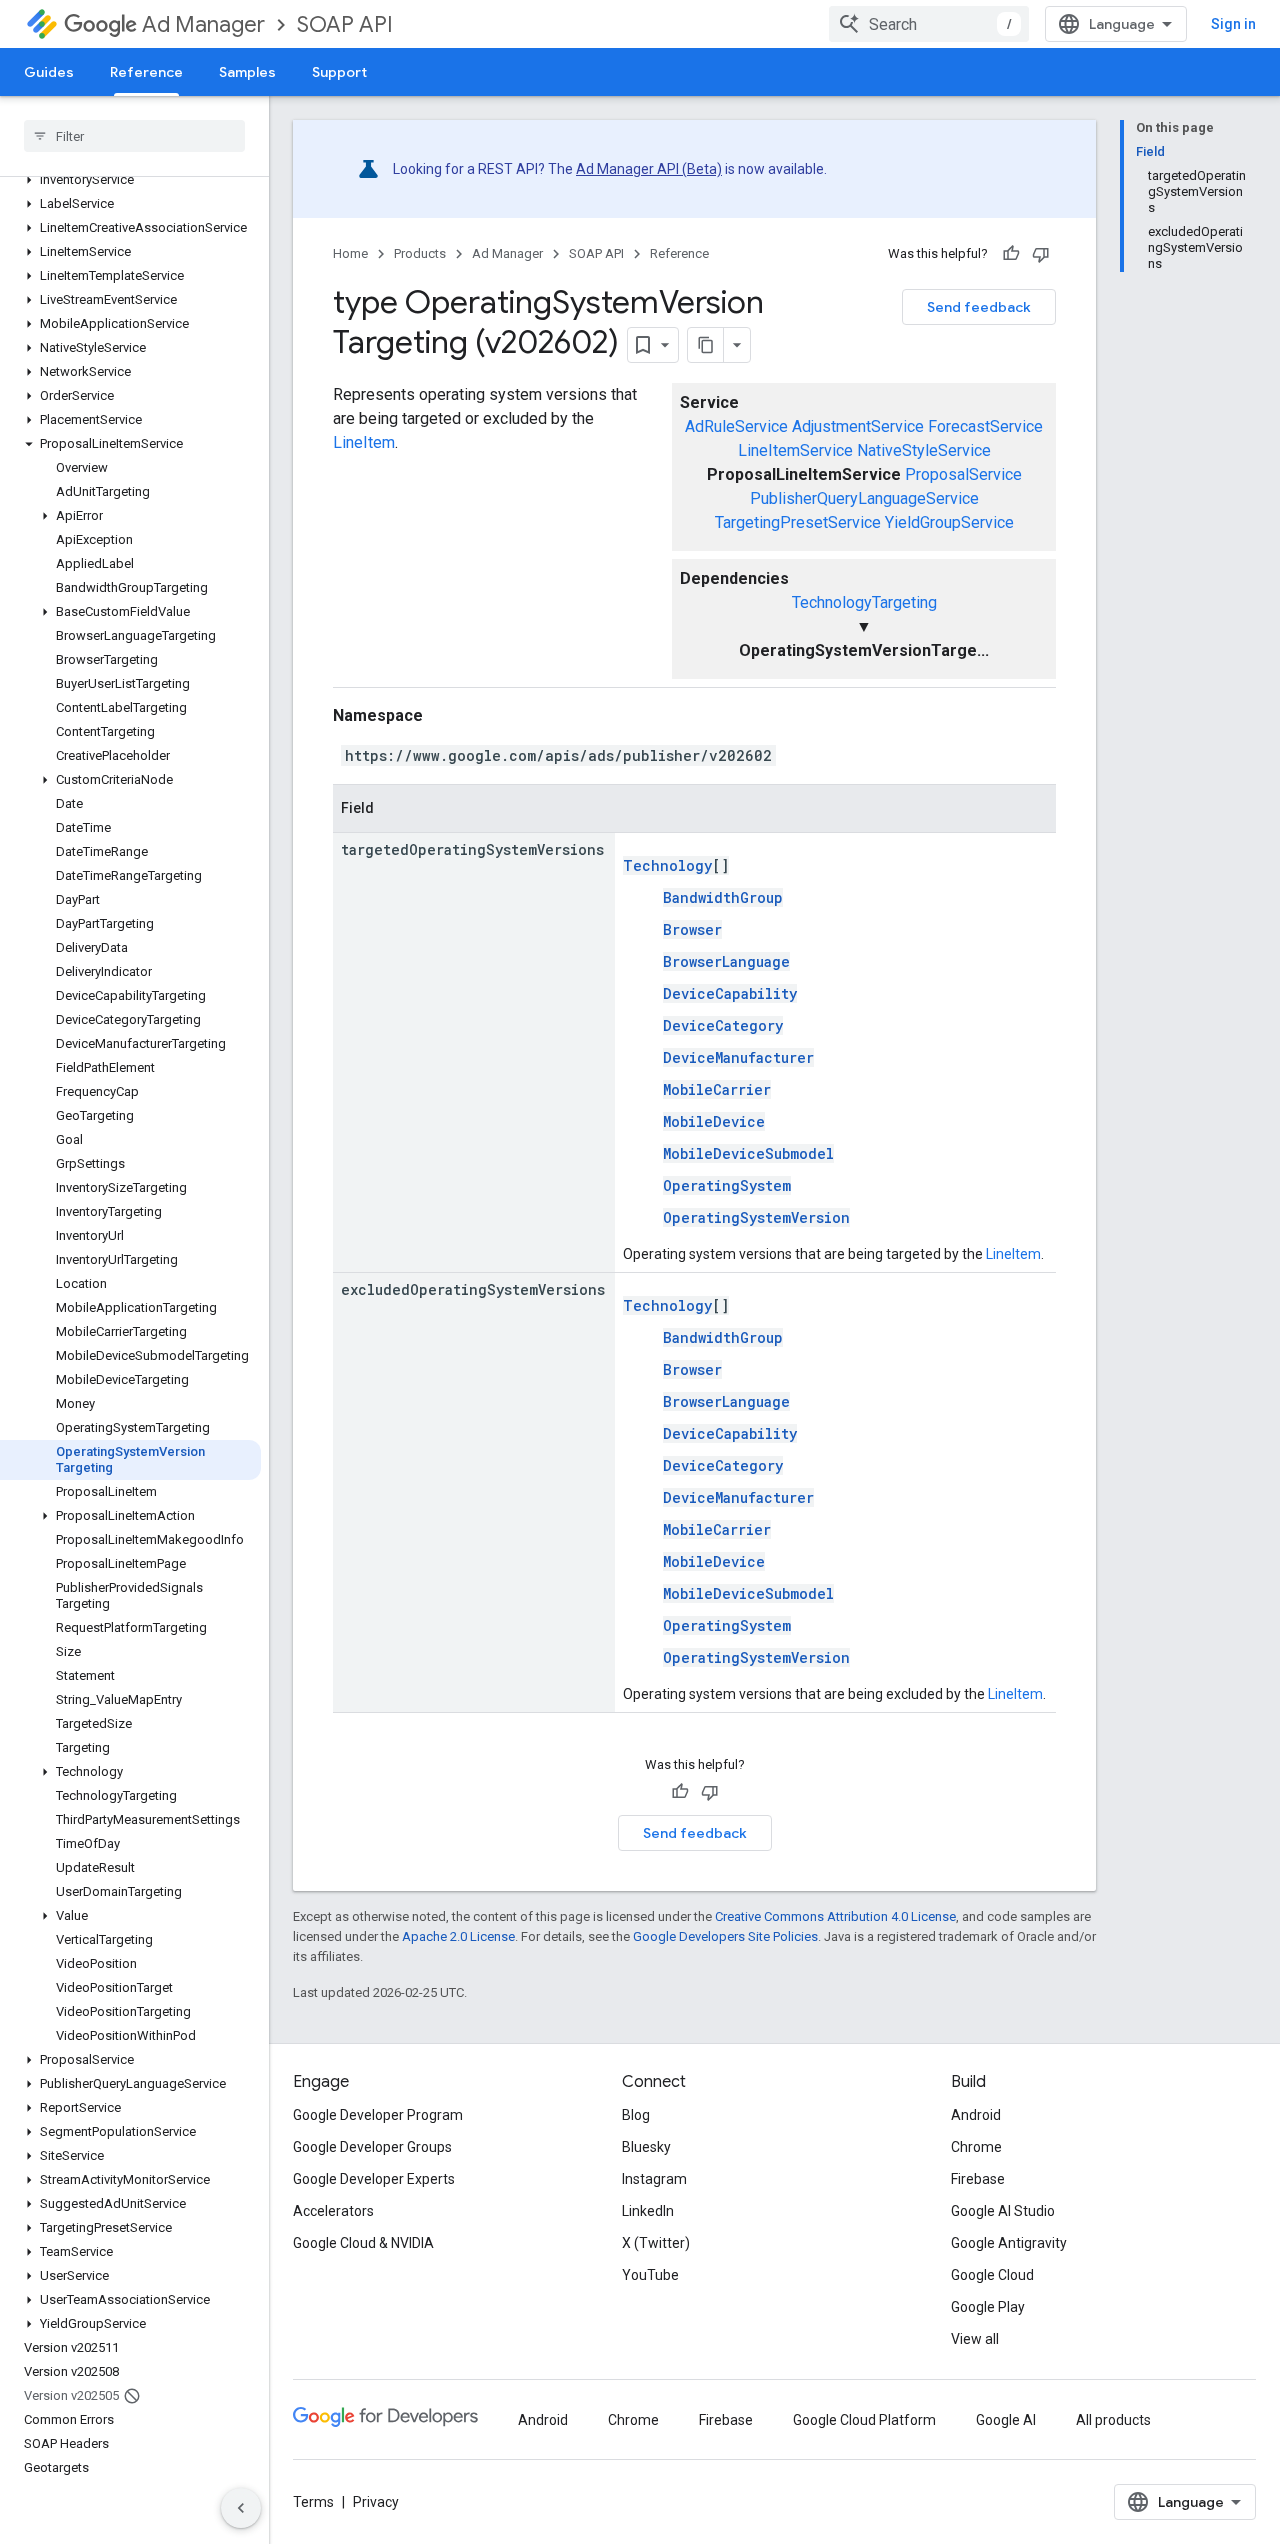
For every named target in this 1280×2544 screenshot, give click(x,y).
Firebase (978, 2179)
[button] (130, 180)
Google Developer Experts (374, 2179)
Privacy (376, 2502)
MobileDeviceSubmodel (748, 1153)
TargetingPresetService (798, 522)
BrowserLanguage (726, 961)
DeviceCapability (730, 993)
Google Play (988, 2307)
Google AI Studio (1003, 2211)
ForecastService (985, 426)
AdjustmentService (858, 426)
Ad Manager (203, 24)
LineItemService (795, 450)
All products (1113, 2420)
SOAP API (345, 24)
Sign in (1233, 24)
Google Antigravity (1009, 2243)
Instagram (654, 2179)
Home (350, 253)
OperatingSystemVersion (756, 1217)
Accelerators (333, 2211)
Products (420, 253)
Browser (692, 929)
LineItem (364, 442)
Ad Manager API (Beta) (649, 169)
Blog (636, 2115)
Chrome (976, 2147)
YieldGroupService (949, 522)
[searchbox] (134, 136)
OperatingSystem (727, 1185)
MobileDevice (714, 1121)
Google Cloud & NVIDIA (363, 2243)
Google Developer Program (378, 2115)
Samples (247, 72)
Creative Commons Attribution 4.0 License (835, 1916)
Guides (49, 72)
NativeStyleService (924, 450)
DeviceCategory (723, 1025)
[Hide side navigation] (241, 2508)
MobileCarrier (717, 1089)
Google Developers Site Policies (725, 1936)
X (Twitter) (656, 2243)
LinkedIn (648, 2211)
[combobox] (929, 24)
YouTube (650, 2275)
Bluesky (646, 2147)
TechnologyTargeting (864, 602)
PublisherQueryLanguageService (864, 498)
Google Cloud (992, 2275)
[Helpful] (1011, 254)
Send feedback (979, 307)
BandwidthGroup (723, 897)
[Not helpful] (1041, 254)
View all (975, 2339)
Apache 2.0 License (458, 1936)
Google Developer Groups (372, 2147)
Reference (146, 72)
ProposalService (963, 474)
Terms (313, 2502)
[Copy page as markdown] (706, 345)
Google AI (1006, 2420)
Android (976, 2115)
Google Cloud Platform (864, 2420)
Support (339, 72)
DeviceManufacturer (738, 1057)
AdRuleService (736, 426)
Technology (667, 865)
